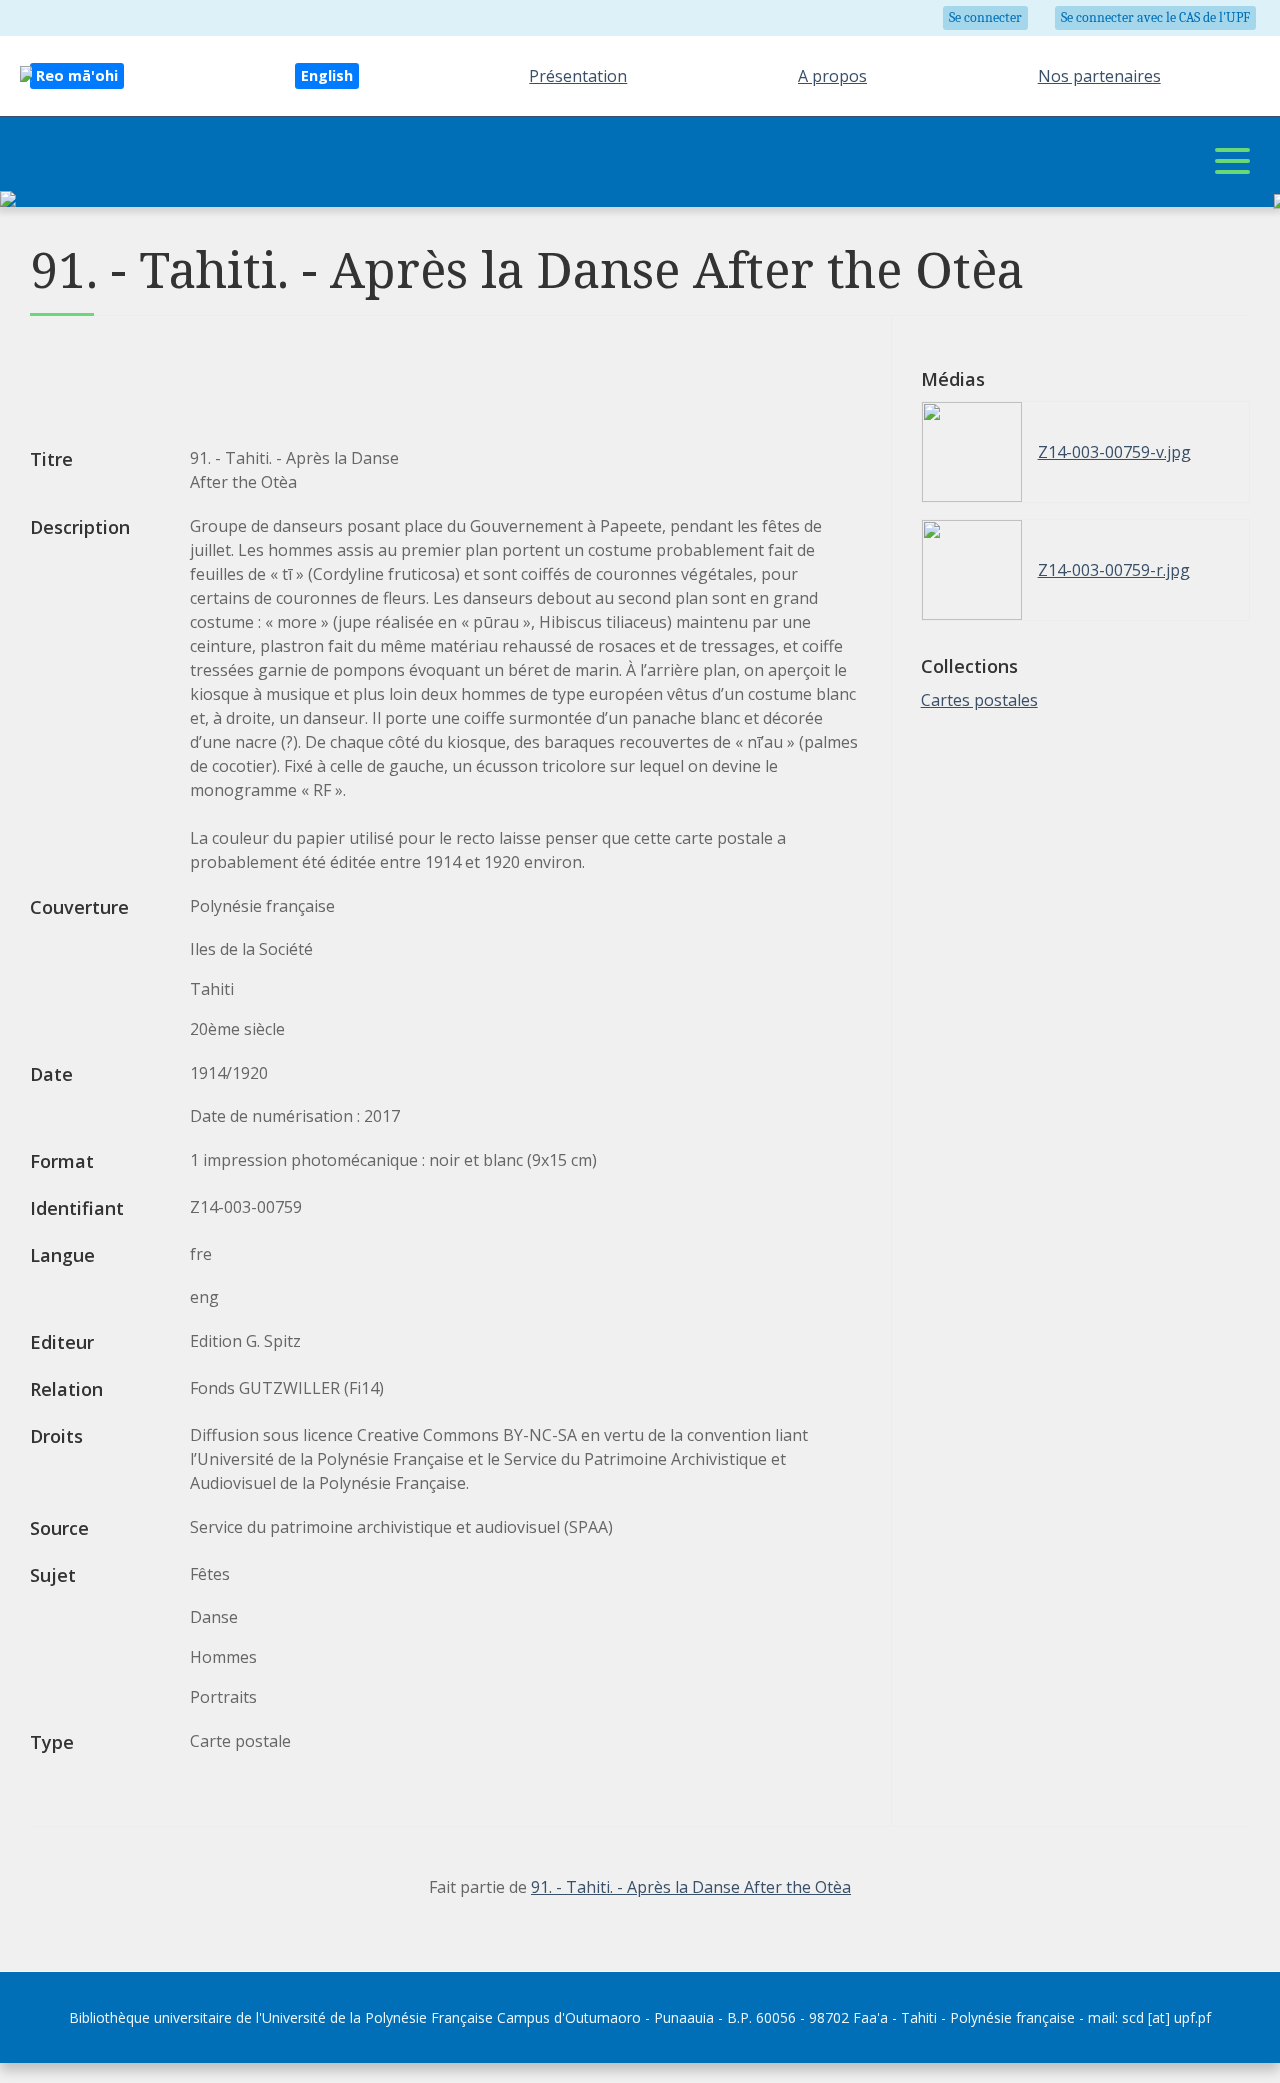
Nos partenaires (1099, 76)
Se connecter (985, 17)
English (327, 75)
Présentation (578, 76)
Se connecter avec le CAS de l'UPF (1155, 17)
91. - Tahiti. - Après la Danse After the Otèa (691, 1887)
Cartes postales (979, 700)
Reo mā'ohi (77, 75)
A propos (832, 76)
